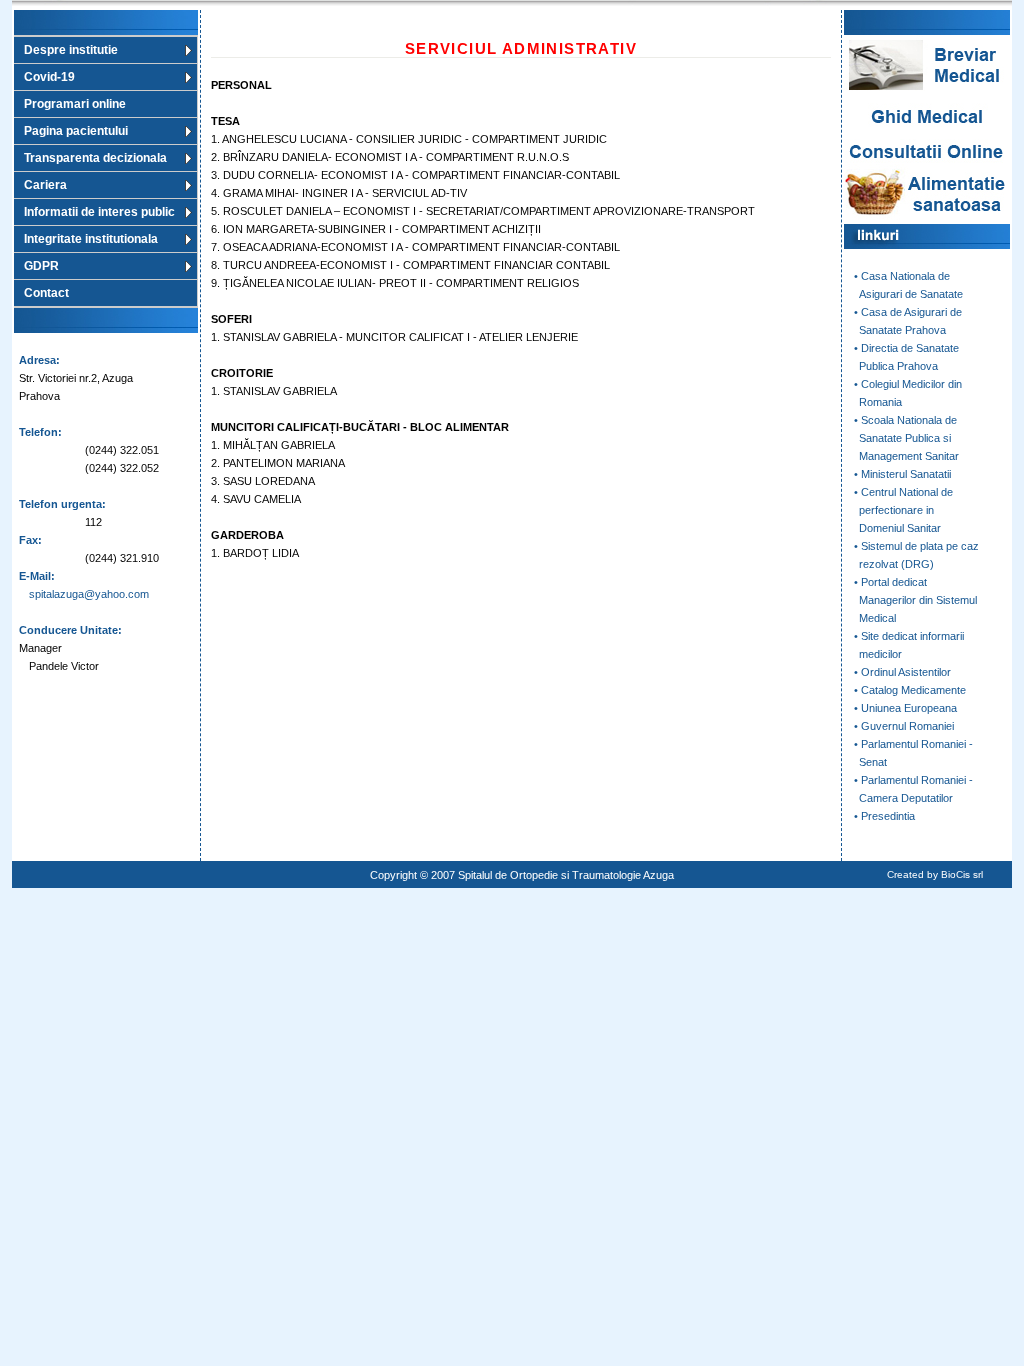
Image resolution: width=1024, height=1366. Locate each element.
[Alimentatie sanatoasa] (927, 220)
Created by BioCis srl (935, 874)
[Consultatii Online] (927, 160)
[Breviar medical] (927, 91)
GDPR (41, 266)
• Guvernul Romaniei (904, 726)
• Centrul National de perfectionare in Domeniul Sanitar (898, 510)
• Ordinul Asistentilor (902, 672)
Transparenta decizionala (95, 158)
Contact (46, 293)
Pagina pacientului (76, 131)
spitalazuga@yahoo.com (89, 594)
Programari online (75, 104)
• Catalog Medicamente (910, 690)
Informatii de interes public (99, 212)
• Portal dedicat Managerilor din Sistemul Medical (910, 600)
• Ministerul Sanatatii (902, 474)
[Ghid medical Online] (927, 135)
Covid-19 (49, 77)
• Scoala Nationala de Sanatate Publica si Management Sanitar (901, 438)
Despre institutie (71, 50)
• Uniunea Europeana (905, 708)
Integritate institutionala (91, 239)
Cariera (45, 185)
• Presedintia (884, 816)
